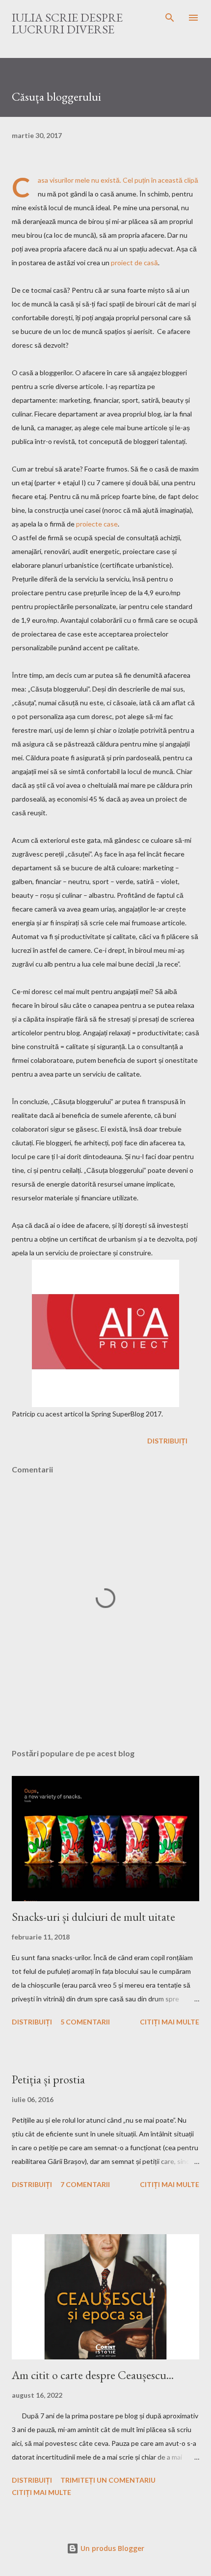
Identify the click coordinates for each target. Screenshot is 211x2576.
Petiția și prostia (48, 2079)
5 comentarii (85, 2022)
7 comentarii (85, 2184)
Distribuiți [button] (167, 1441)
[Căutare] (170, 18)
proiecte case (97, 524)
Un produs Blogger (111, 2548)
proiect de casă (134, 263)
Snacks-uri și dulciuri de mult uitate (93, 1917)
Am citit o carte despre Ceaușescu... (93, 2375)
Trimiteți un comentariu (108, 2480)
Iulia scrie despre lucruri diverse (67, 23)
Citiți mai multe (170, 2022)
